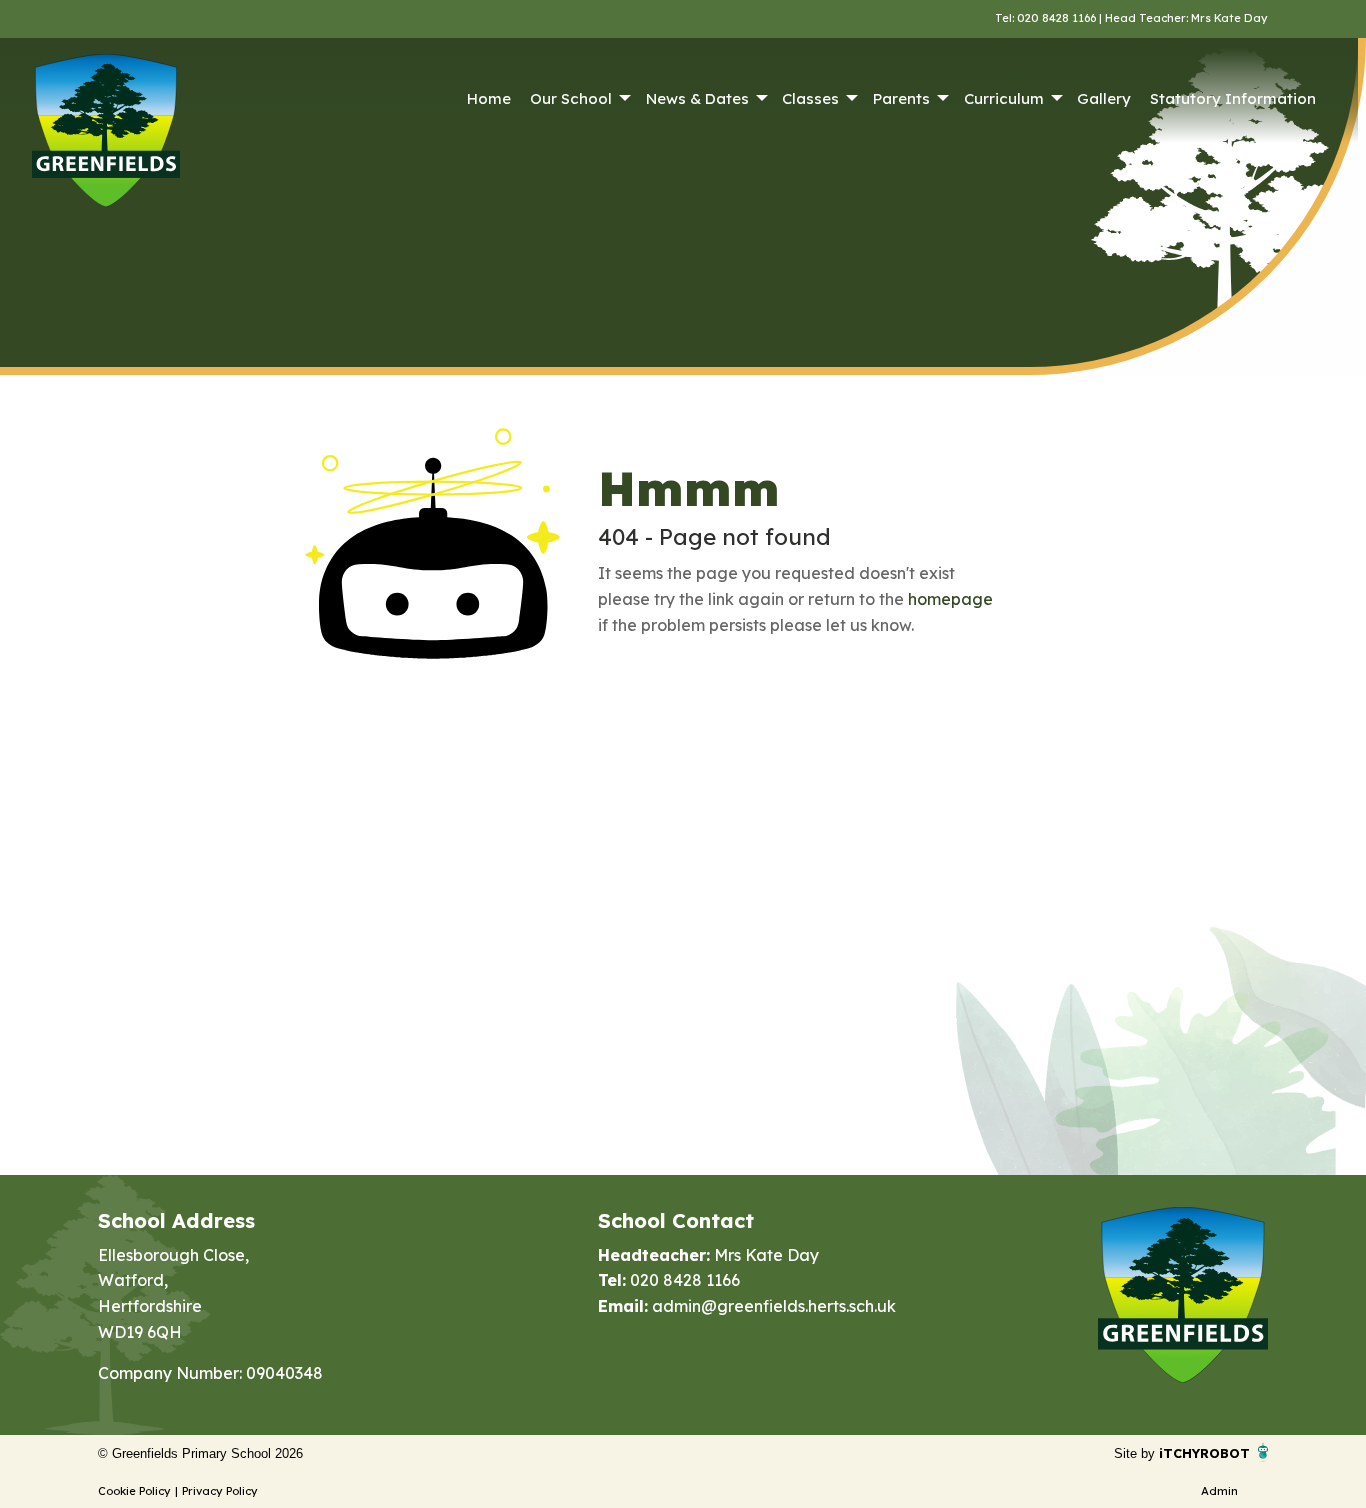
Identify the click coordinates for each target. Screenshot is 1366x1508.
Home (489, 98)
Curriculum (1004, 98)
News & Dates (697, 98)
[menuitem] (488, 98)
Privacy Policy (220, 1491)
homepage (950, 599)
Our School (571, 98)
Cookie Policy (134, 1491)
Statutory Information (1233, 98)
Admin (1219, 1491)
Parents (901, 98)
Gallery (1104, 98)
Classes (810, 98)
